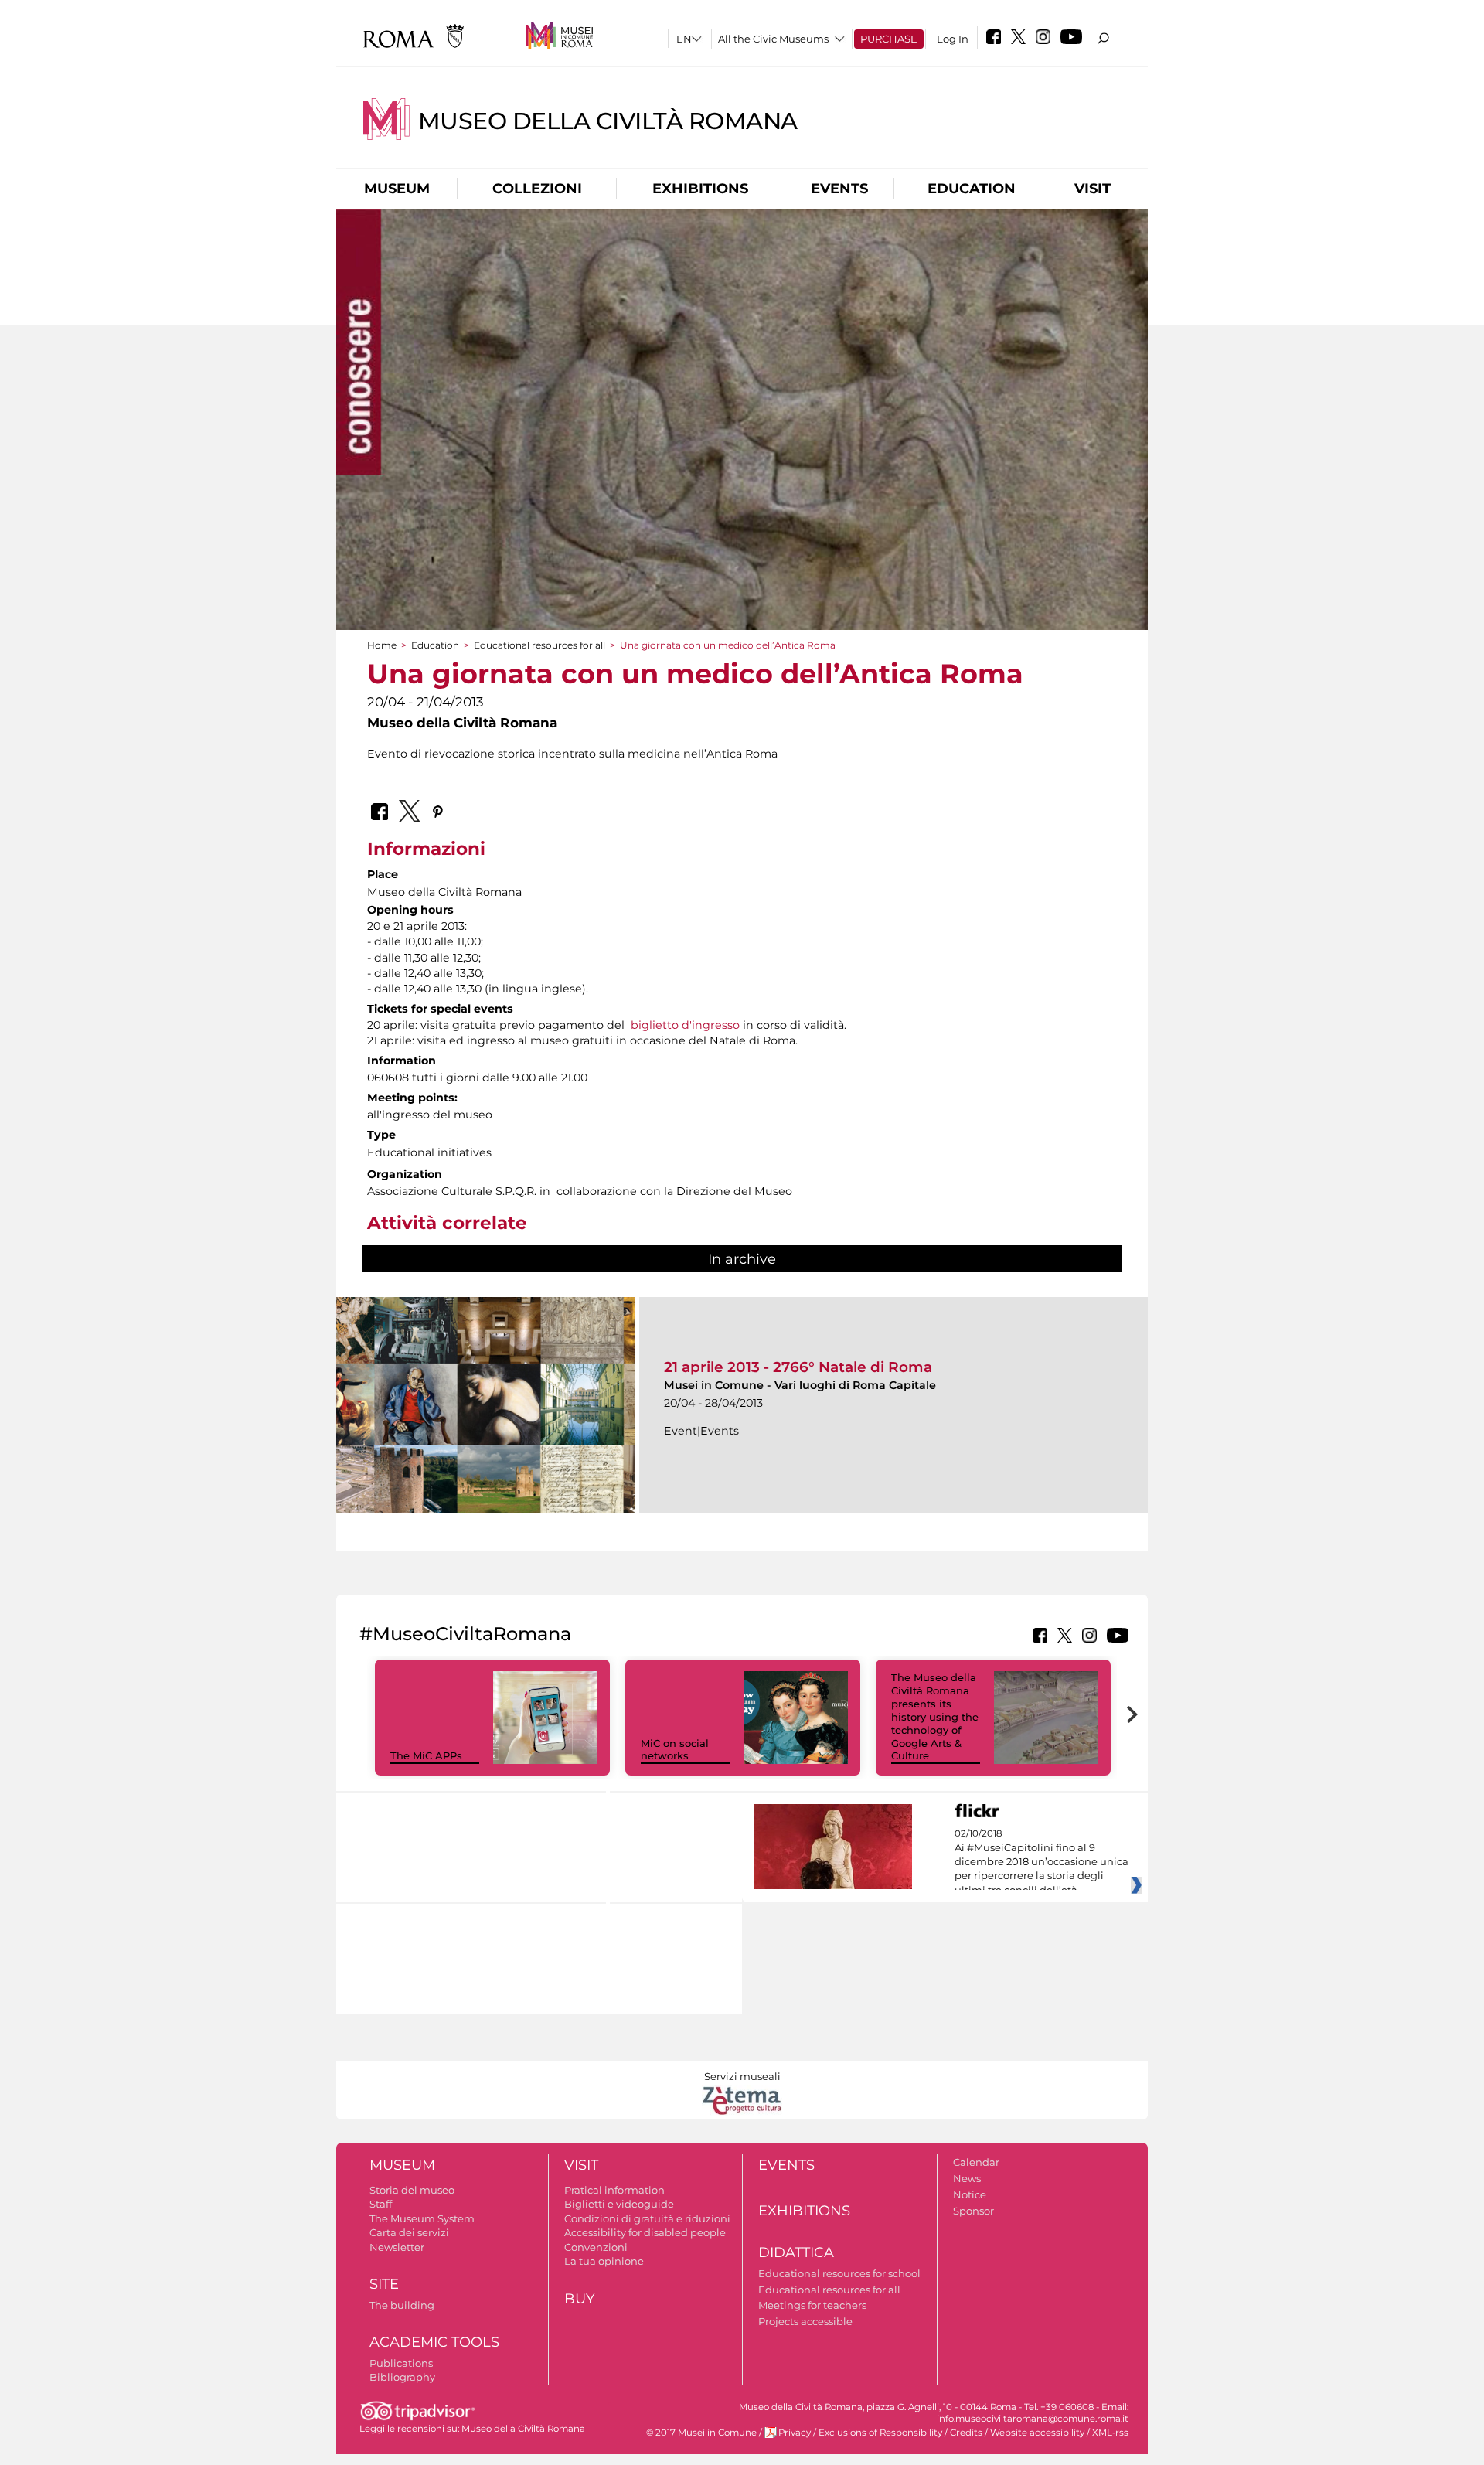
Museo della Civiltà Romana (608, 121)
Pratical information (614, 2190)
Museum (397, 189)
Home (382, 645)
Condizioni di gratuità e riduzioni (647, 2218)
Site (384, 2284)
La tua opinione (604, 2261)
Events (839, 189)
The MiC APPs (426, 1755)
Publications (401, 2363)
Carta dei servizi (409, 2232)
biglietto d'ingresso (685, 1025)
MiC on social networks (675, 1750)
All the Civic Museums (773, 39)
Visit (1093, 189)
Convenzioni (596, 2247)
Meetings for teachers (812, 2305)
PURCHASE (889, 39)
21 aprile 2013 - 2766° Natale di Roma (798, 1367)
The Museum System (422, 2218)
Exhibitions (700, 189)
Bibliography (402, 2377)
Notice (970, 2194)
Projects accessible (805, 2321)
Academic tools (434, 2342)
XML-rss (1110, 2433)
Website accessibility (1037, 2433)
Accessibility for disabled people (645, 2232)
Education (972, 189)
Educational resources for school (839, 2273)
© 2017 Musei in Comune (701, 2433)
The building (402, 2305)
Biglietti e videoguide (619, 2204)
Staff (381, 2204)
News (967, 2178)
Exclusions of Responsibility (880, 2433)
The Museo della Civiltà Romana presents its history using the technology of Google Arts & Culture (935, 1716)
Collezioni (537, 189)
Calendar (976, 2162)
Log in (953, 39)
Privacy (795, 2433)
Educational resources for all (539, 645)
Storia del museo (412, 2190)
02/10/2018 (1042, 1862)
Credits (966, 2433)
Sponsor (973, 2211)
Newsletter (397, 2247)
